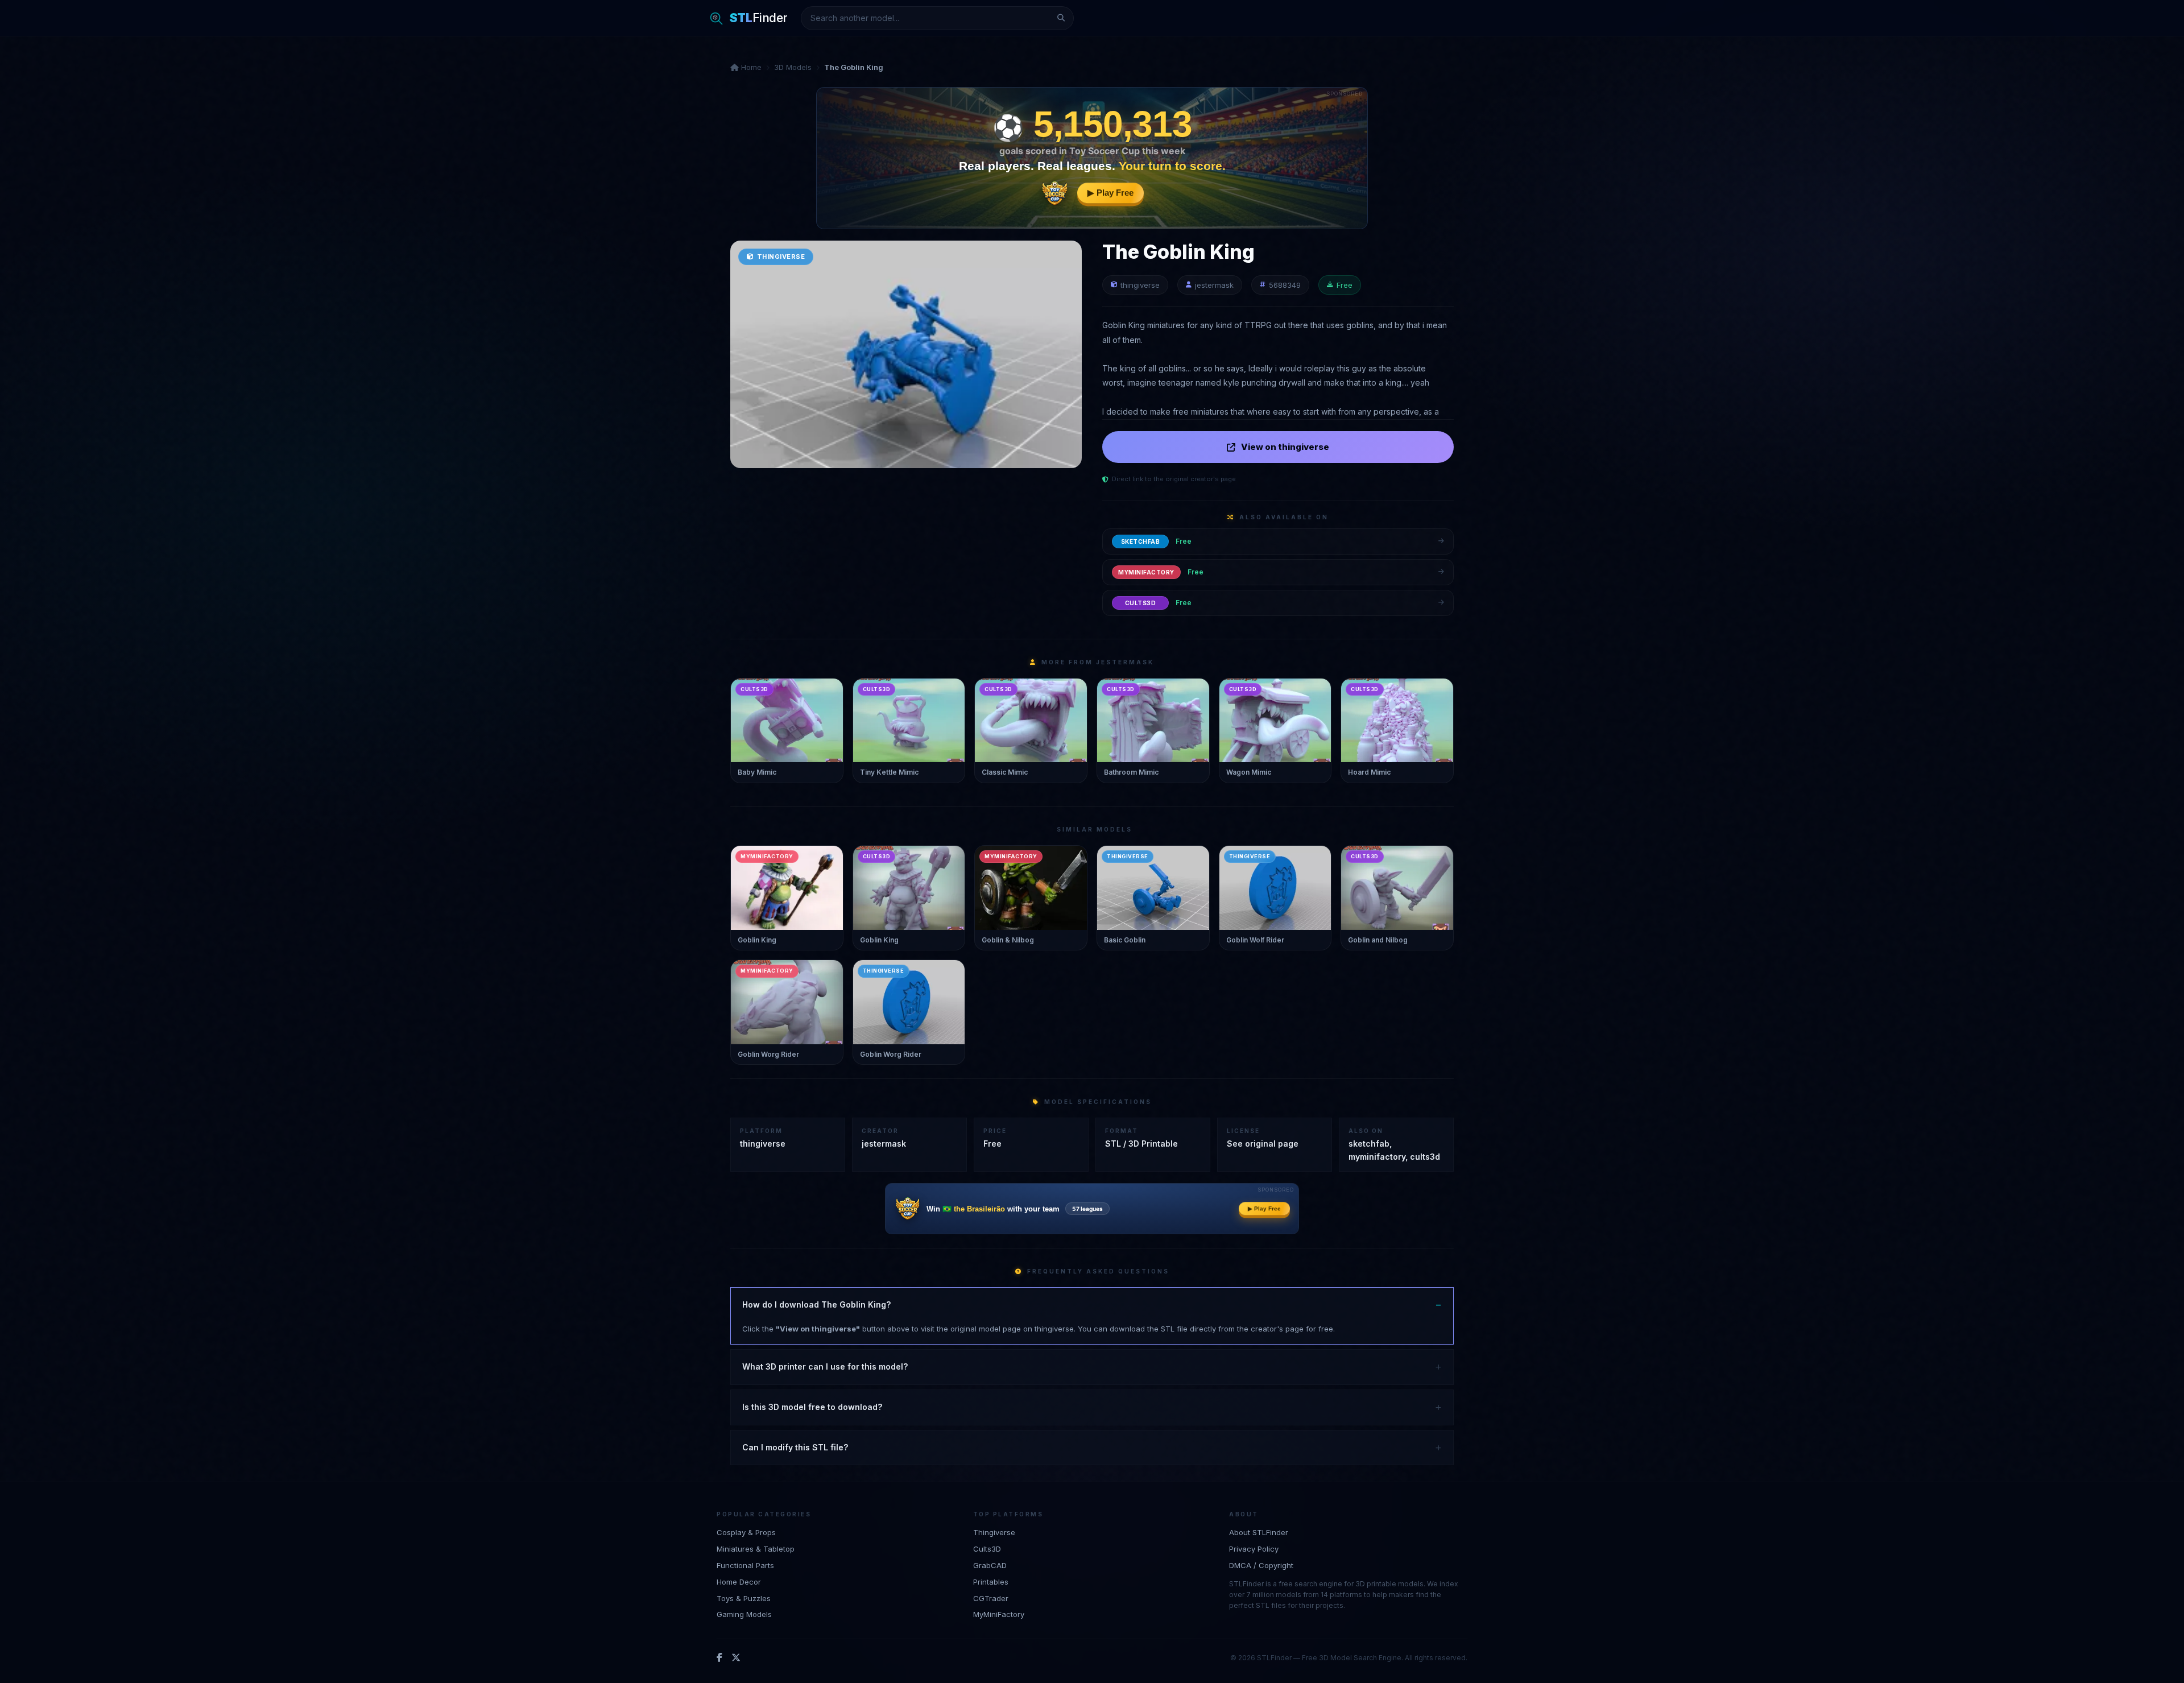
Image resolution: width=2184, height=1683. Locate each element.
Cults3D (987, 1548)
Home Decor (739, 1581)
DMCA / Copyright (1261, 1565)
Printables (991, 1581)
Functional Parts (745, 1565)
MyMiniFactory (999, 1614)
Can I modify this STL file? (795, 1447)
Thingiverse (994, 1532)
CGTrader (991, 1598)
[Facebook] (719, 1657)
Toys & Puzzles (744, 1598)
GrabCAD (990, 1565)
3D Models (793, 67)
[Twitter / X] (736, 1657)
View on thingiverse (1285, 447)
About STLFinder (1259, 1532)
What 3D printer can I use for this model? (825, 1366)
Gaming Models (744, 1614)
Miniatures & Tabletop (756, 1548)
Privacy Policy (1254, 1548)
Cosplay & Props (746, 1532)
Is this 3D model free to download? (812, 1407)
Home (750, 67)
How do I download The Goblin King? (816, 1304)
